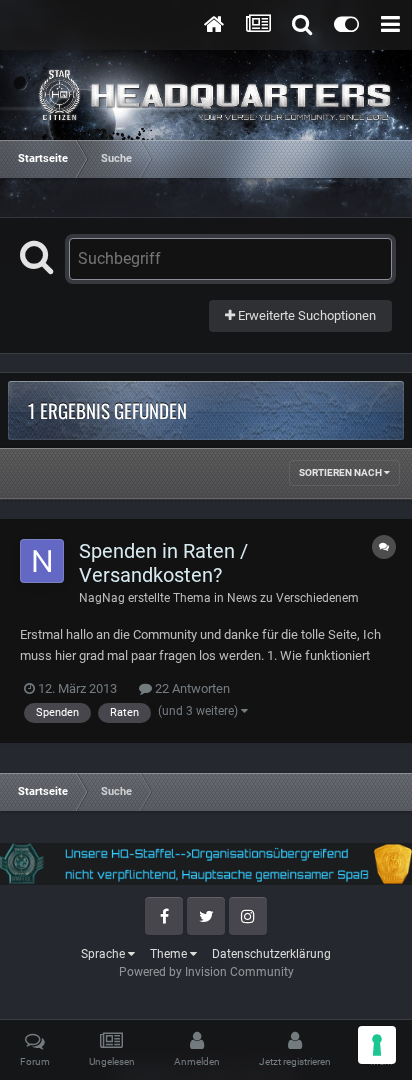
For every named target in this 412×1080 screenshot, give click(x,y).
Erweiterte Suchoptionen (305, 315)
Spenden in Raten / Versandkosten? (163, 563)
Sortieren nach (341, 472)
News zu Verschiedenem (293, 598)
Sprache (104, 954)
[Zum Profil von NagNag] (42, 561)
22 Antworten (191, 688)
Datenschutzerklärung (271, 954)
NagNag (102, 598)
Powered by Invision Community (206, 972)
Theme (170, 954)
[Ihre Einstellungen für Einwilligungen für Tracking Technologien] (377, 1045)
